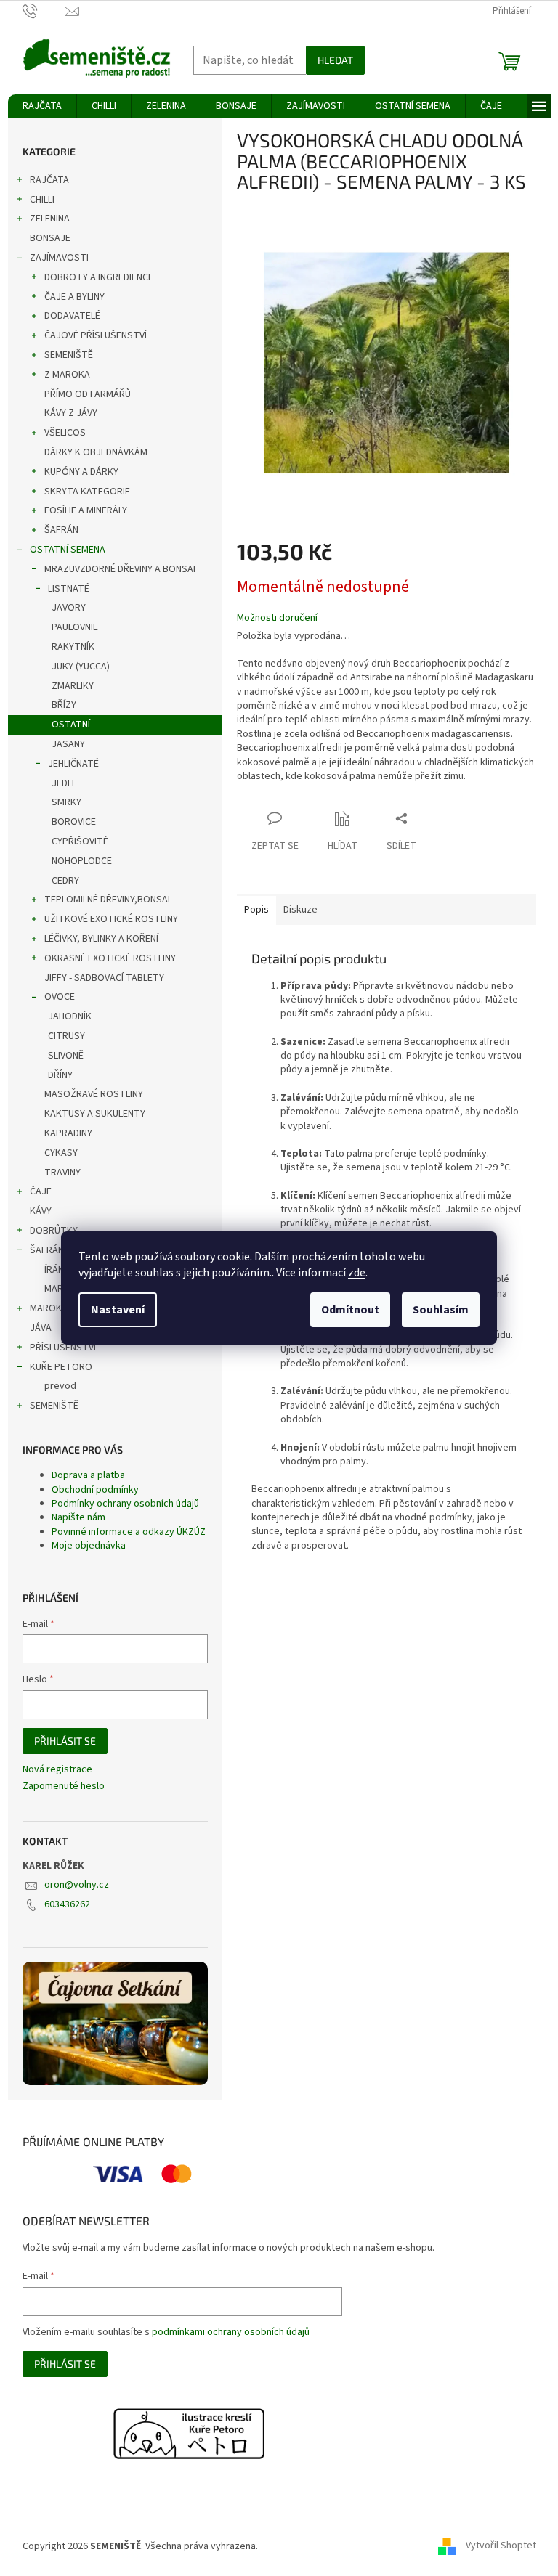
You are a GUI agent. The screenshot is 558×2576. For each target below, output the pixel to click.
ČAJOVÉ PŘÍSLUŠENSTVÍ (96, 335)
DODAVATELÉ (72, 316)
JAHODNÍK (70, 1016)
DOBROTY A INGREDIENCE (99, 277)
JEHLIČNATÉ (73, 764)
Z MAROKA (67, 375)
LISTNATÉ (69, 589)
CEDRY (65, 881)
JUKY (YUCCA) (81, 667)
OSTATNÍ (71, 725)
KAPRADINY (68, 1133)
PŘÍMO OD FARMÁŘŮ (88, 394)
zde (357, 1273)
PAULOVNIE (75, 627)
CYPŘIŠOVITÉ (80, 841)
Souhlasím (441, 1310)
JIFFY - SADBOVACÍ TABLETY (104, 978)
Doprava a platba (88, 1475)
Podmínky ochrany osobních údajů (125, 1504)
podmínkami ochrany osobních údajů (231, 2332)
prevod (60, 1386)
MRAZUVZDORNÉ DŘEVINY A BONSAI (120, 569)
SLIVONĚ (66, 1056)
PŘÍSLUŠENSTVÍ (63, 1348)
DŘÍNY (60, 1075)
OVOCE (60, 997)
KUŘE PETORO (61, 1367)
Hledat (335, 60)
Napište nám (78, 1517)
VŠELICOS (65, 433)
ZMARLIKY (73, 686)
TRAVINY (62, 1173)
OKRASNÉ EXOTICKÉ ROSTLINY (110, 958)
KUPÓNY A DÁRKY (81, 472)
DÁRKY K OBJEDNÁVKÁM (96, 452)
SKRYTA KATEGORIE (87, 492)
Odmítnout (350, 1310)
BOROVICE (74, 822)
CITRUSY (66, 1036)
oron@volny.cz (77, 1885)
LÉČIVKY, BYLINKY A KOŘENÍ (101, 939)
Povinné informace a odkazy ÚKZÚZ (129, 1532)
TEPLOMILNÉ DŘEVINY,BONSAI (107, 900)
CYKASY (61, 1153)
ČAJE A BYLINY (74, 297)
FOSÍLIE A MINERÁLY (86, 510)
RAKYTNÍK (73, 647)
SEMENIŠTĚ (69, 355)
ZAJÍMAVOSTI (59, 258)
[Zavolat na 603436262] (44, 11)
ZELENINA (50, 219)
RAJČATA (49, 180)
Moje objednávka (89, 1546)
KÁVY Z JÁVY (71, 413)
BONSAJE (50, 238)
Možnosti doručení (277, 618)
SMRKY (66, 802)
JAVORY (69, 608)
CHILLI (42, 200)
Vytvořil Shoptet (501, 2546)
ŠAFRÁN (61, 530)
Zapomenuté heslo (64, 1786)
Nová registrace (57, 1770)
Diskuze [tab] (300, 910)
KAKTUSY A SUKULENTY (95, 1114)
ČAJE (41, 1191)
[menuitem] (42, 106)
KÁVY (41, 1211)
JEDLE (64, 783)
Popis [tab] (256, 910)
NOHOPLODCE (82, 861)
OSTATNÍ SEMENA (68, 550)
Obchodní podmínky (95, 1490)
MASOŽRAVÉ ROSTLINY (94, 1094)
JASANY (68, 744)
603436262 (67, 1904)
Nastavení (118, 1310)
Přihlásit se (65, 1741)
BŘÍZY (64, 705)
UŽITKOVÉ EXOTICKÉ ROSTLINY (111, 919)
